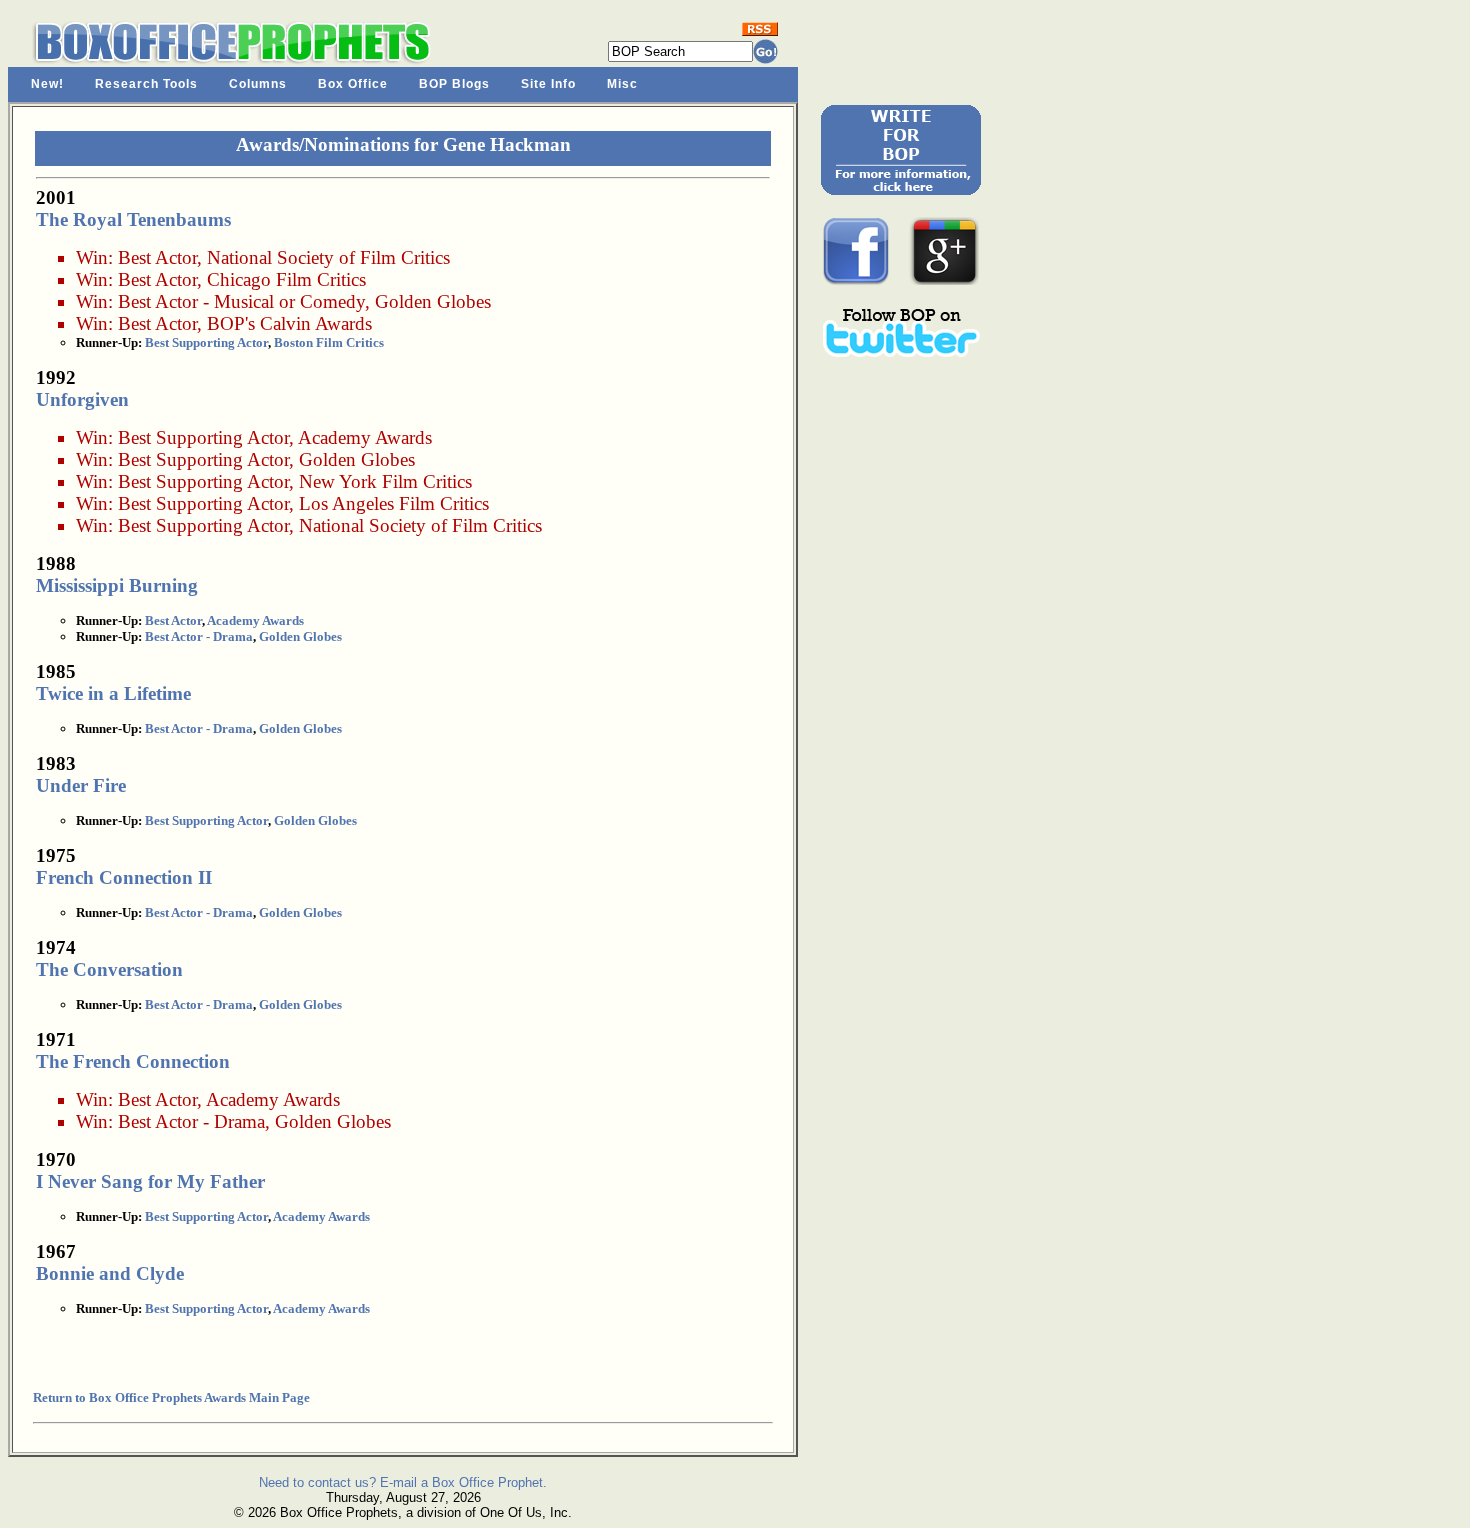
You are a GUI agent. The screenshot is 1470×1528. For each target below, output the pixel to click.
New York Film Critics (385, 481)
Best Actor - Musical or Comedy (241, 301)
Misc (622, 84)
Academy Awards (365, 437)
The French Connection (133, 1061)
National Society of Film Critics (328, 257)
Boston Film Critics (329, 342)
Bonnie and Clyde (110, 1273)
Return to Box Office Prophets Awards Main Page (171, 1397)
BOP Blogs (454, 84)
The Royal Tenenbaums (133, 219)
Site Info (548, 84)
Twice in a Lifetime (113, 693)
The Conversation (109, 969)
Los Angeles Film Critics (394, 503)
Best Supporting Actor (206, 342)
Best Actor (157, 257)
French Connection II (124, 877)
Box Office (353, 84)
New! (47, 84)
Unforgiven (82, 399)
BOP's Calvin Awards (289, 323)
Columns (258, 84)
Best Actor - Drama (199, 636)
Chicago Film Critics (286, 279)
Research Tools (146, 84)
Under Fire (81, 785)
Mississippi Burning (117, 585)
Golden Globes (433, 301)
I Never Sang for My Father (150, 1181)
